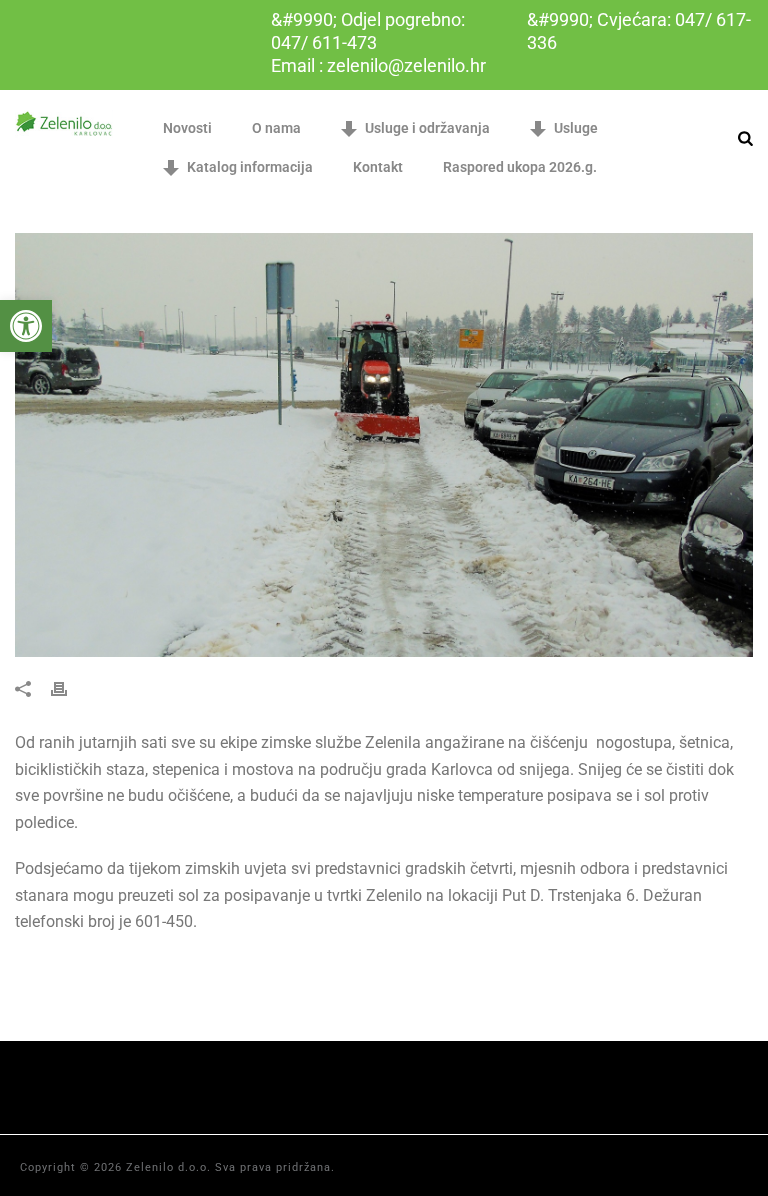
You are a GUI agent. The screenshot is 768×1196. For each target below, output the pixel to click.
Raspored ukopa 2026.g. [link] (520, 167)
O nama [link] (276, 128)
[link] (26, 326)
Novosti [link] (187, 128)
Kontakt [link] (378, 167)
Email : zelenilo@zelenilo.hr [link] (378, 65)
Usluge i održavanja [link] (427, 128)
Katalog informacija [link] (250, 167)
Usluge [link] (576, 128)
